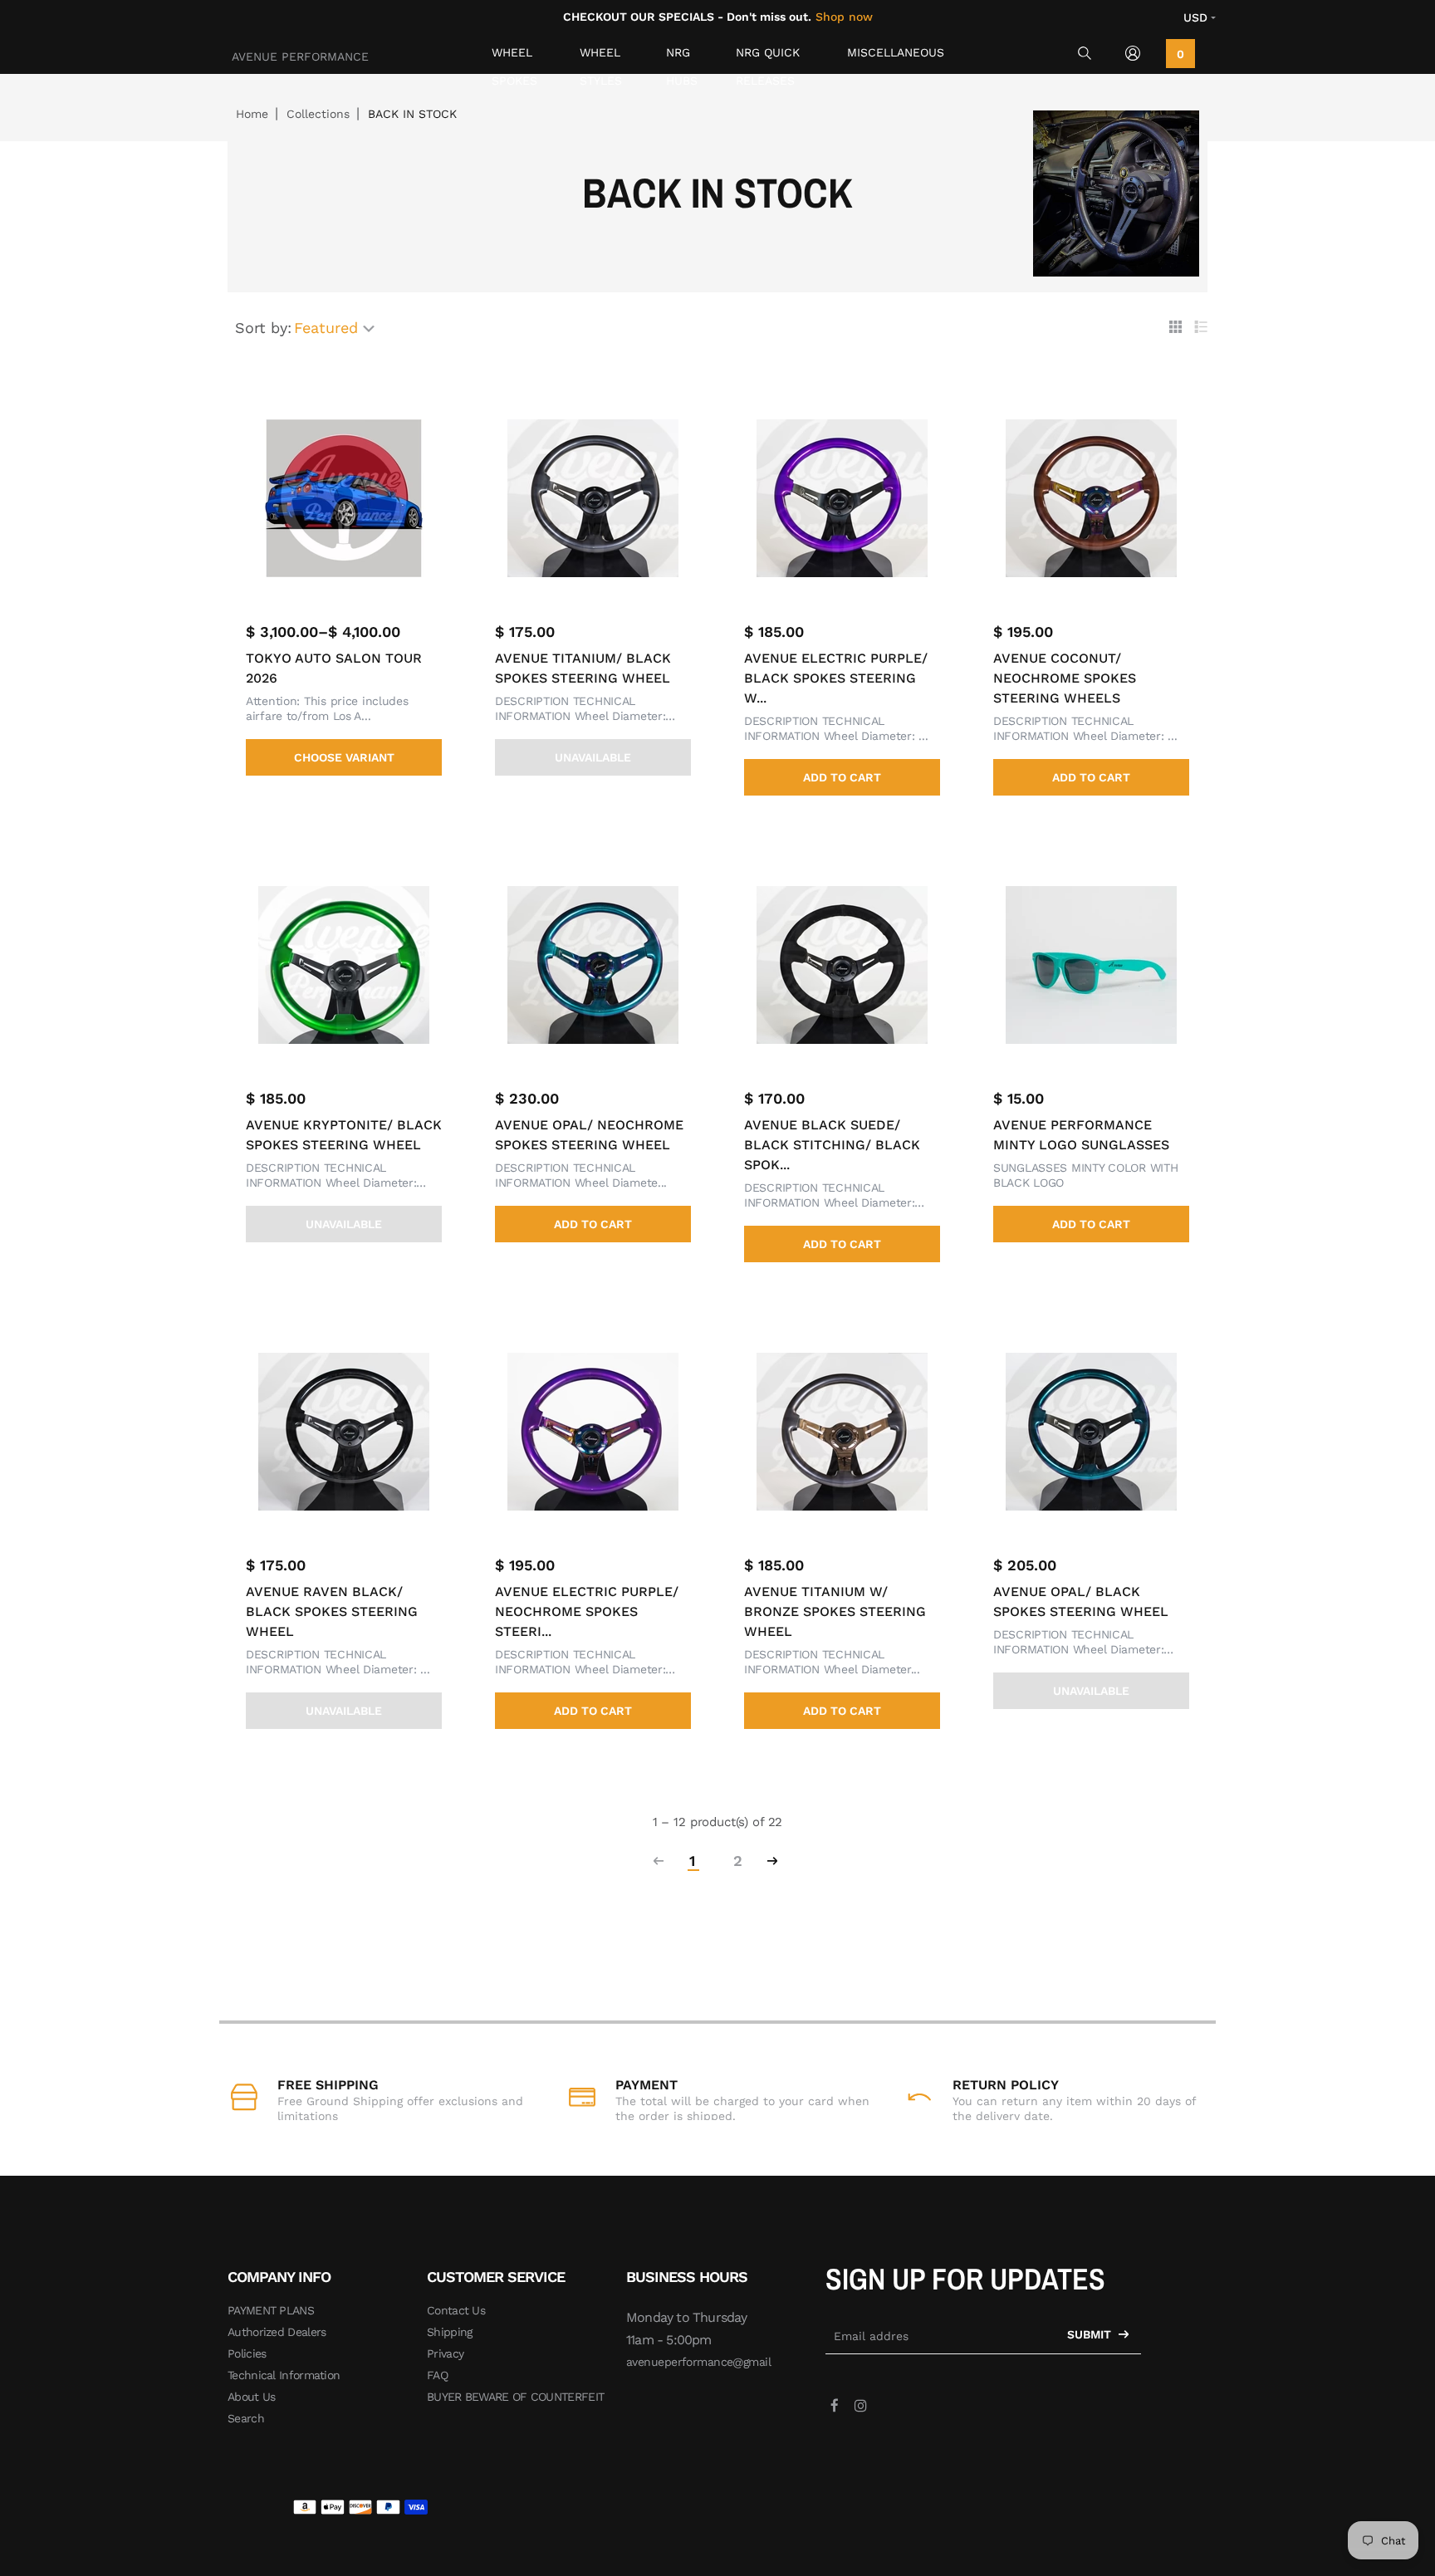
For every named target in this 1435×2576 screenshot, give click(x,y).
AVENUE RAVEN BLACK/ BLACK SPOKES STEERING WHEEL (332, 1611)
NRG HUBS (682, 56)
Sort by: (263, 328)
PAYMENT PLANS (271, 2310)
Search (246, 2418)
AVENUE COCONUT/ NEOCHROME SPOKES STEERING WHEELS (1065, 678)
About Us (251, 2397)
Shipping (449, 2332)
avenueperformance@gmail (698, 2362)
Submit (1091, 2334)
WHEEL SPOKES (514, 56)
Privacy (445, 2353)
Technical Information (284, 2375)
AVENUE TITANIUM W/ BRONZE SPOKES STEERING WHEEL (835, 1611)
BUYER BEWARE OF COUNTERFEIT (515, 2397)
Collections (318, 114)
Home (252, 114)
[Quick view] (443, 433)
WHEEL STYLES (601, 56)
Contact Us (456, 2310)
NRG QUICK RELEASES (768, 56)
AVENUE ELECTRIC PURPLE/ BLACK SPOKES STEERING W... (836, 678)
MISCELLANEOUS (896, 52)
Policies (247, 2353)
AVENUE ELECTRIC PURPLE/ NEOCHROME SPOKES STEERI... (587, 1611)
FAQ (437, 2375)
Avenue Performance (300, 56)
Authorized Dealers (277, 2332)
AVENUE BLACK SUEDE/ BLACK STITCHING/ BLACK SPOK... (832, 1145)
